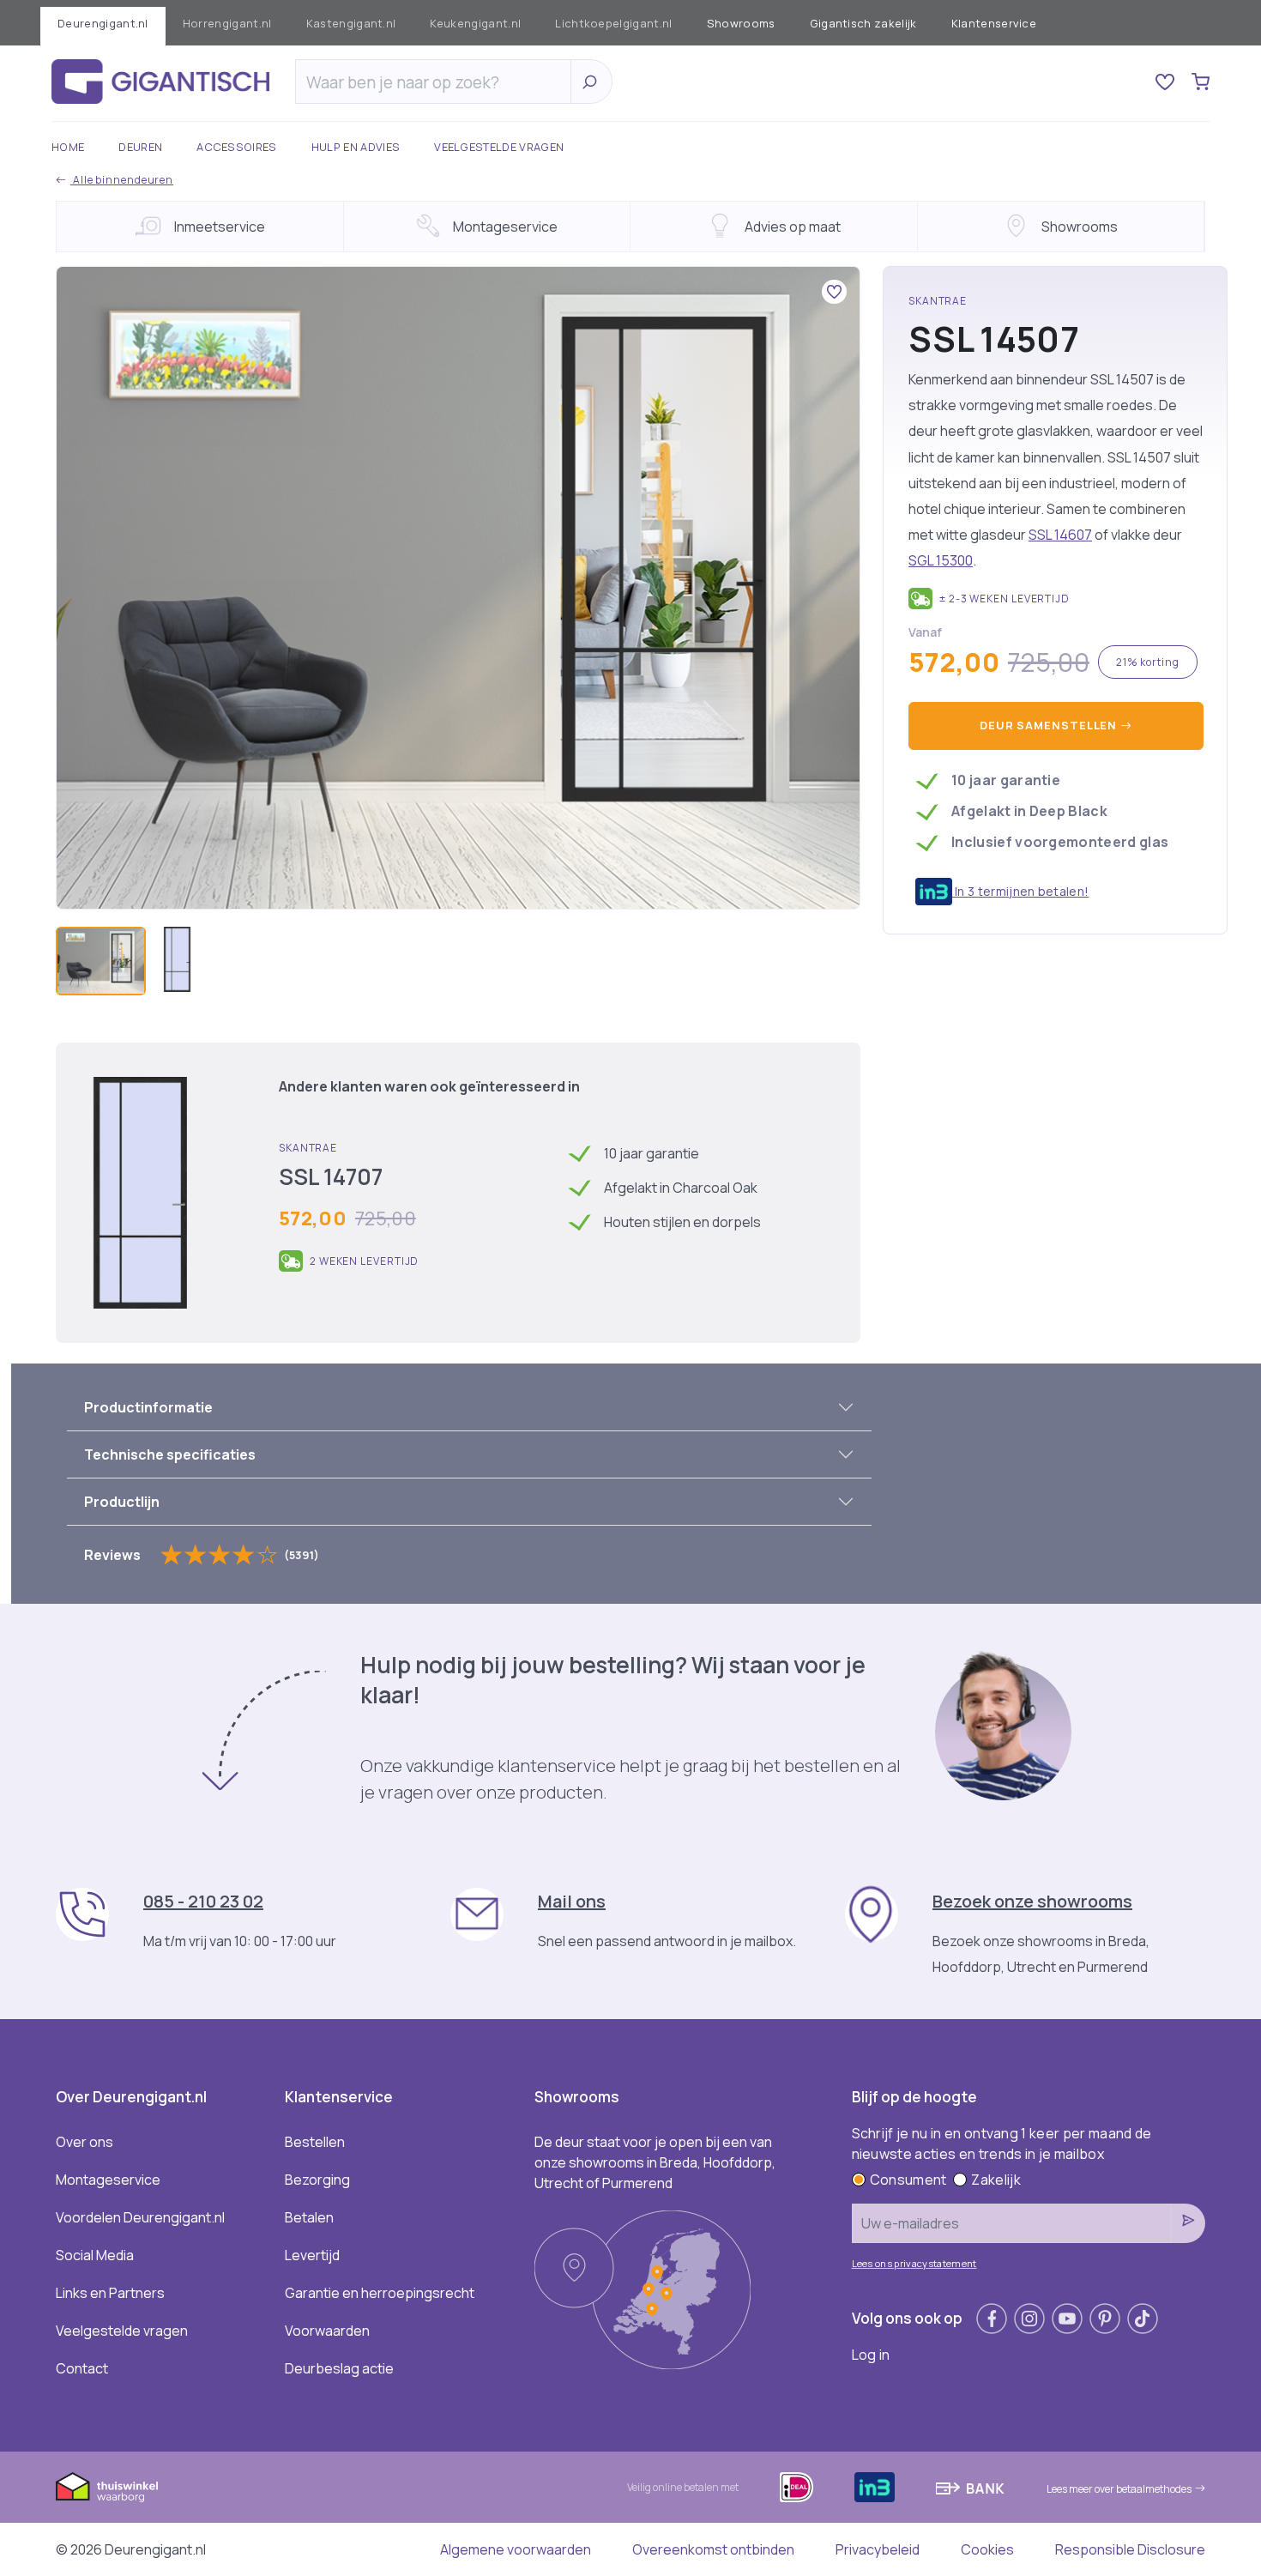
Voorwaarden (327, 2331)
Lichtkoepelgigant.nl (613, 23)
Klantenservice (994, 23)
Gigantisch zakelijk (863, 23)
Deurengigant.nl (103, 23)
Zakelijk (996, 2180)
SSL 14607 (1060, 535)
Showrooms (741, 23)
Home (68, 147)
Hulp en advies (356, 147)
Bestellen (315, 2142)
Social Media (95, 2255)
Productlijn (122, 1502)
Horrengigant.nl (227, 23)
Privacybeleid (878, 2549)
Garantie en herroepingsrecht (380, 2293)
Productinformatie (148, 1407)
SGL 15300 (941, 560)
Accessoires (237, 147)
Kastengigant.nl (351, 23)
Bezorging (317, 2180)
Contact (82, 2368)
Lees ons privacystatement (914, 2263)
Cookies (987, 2549)
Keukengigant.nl (475, 23)
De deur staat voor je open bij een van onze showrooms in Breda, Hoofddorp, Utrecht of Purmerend (655, 2162)
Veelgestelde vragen (499, 147)
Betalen (309, 2217)
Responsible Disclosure (1130, 2549)
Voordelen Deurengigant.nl (140, 2217)
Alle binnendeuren (122, 180)
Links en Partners (110, 2293)
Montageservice (108, 2180)
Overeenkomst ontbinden (713, 2549)
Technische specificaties (170, 1454)
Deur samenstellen (1050, 725)
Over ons (84, 2142)
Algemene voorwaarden (516, 2549)
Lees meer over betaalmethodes (1119, 2489)
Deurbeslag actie (339, 2368)
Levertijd (312, 2255)
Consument (908, 2180)
